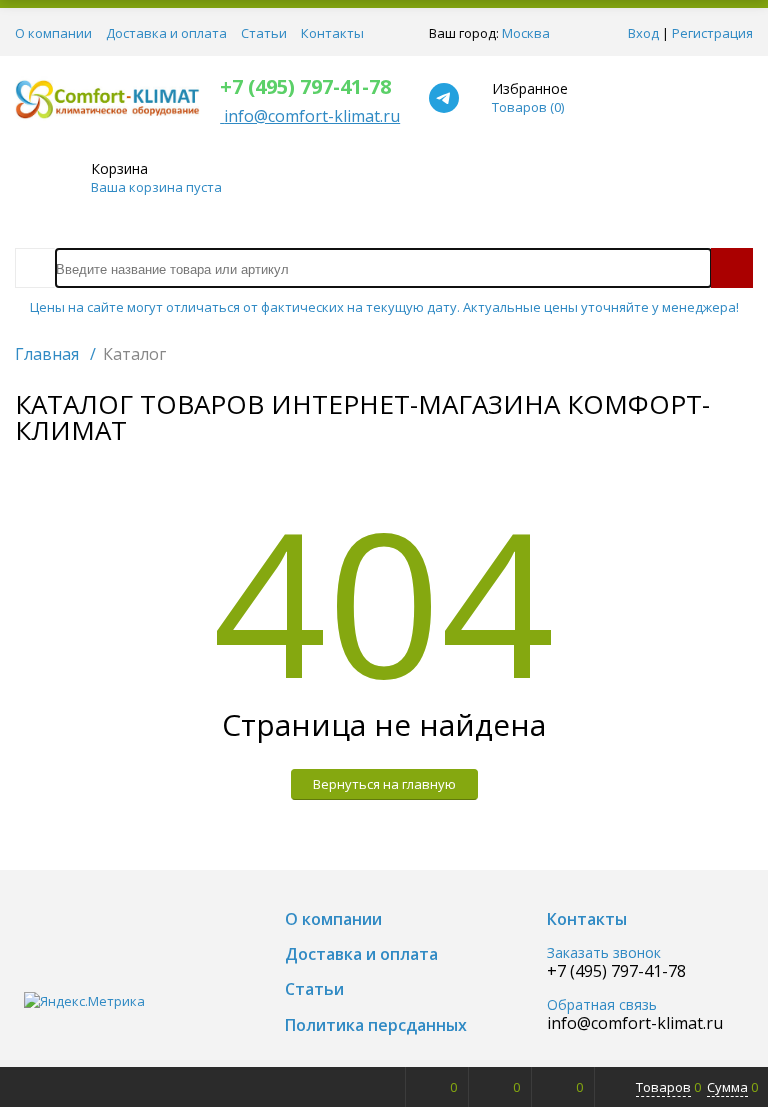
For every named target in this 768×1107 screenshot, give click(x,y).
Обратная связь (602, 1005)
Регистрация (712, 33)
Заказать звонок (604, 953)
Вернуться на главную (384, 784)
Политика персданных (376, 1025)
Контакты (332, 33)
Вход (643, 33)
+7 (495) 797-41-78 (305, 86)
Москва (526, 33)
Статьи (264, 33)
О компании (53, 33)
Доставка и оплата (166, 33)
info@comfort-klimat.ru (635, 1023)
